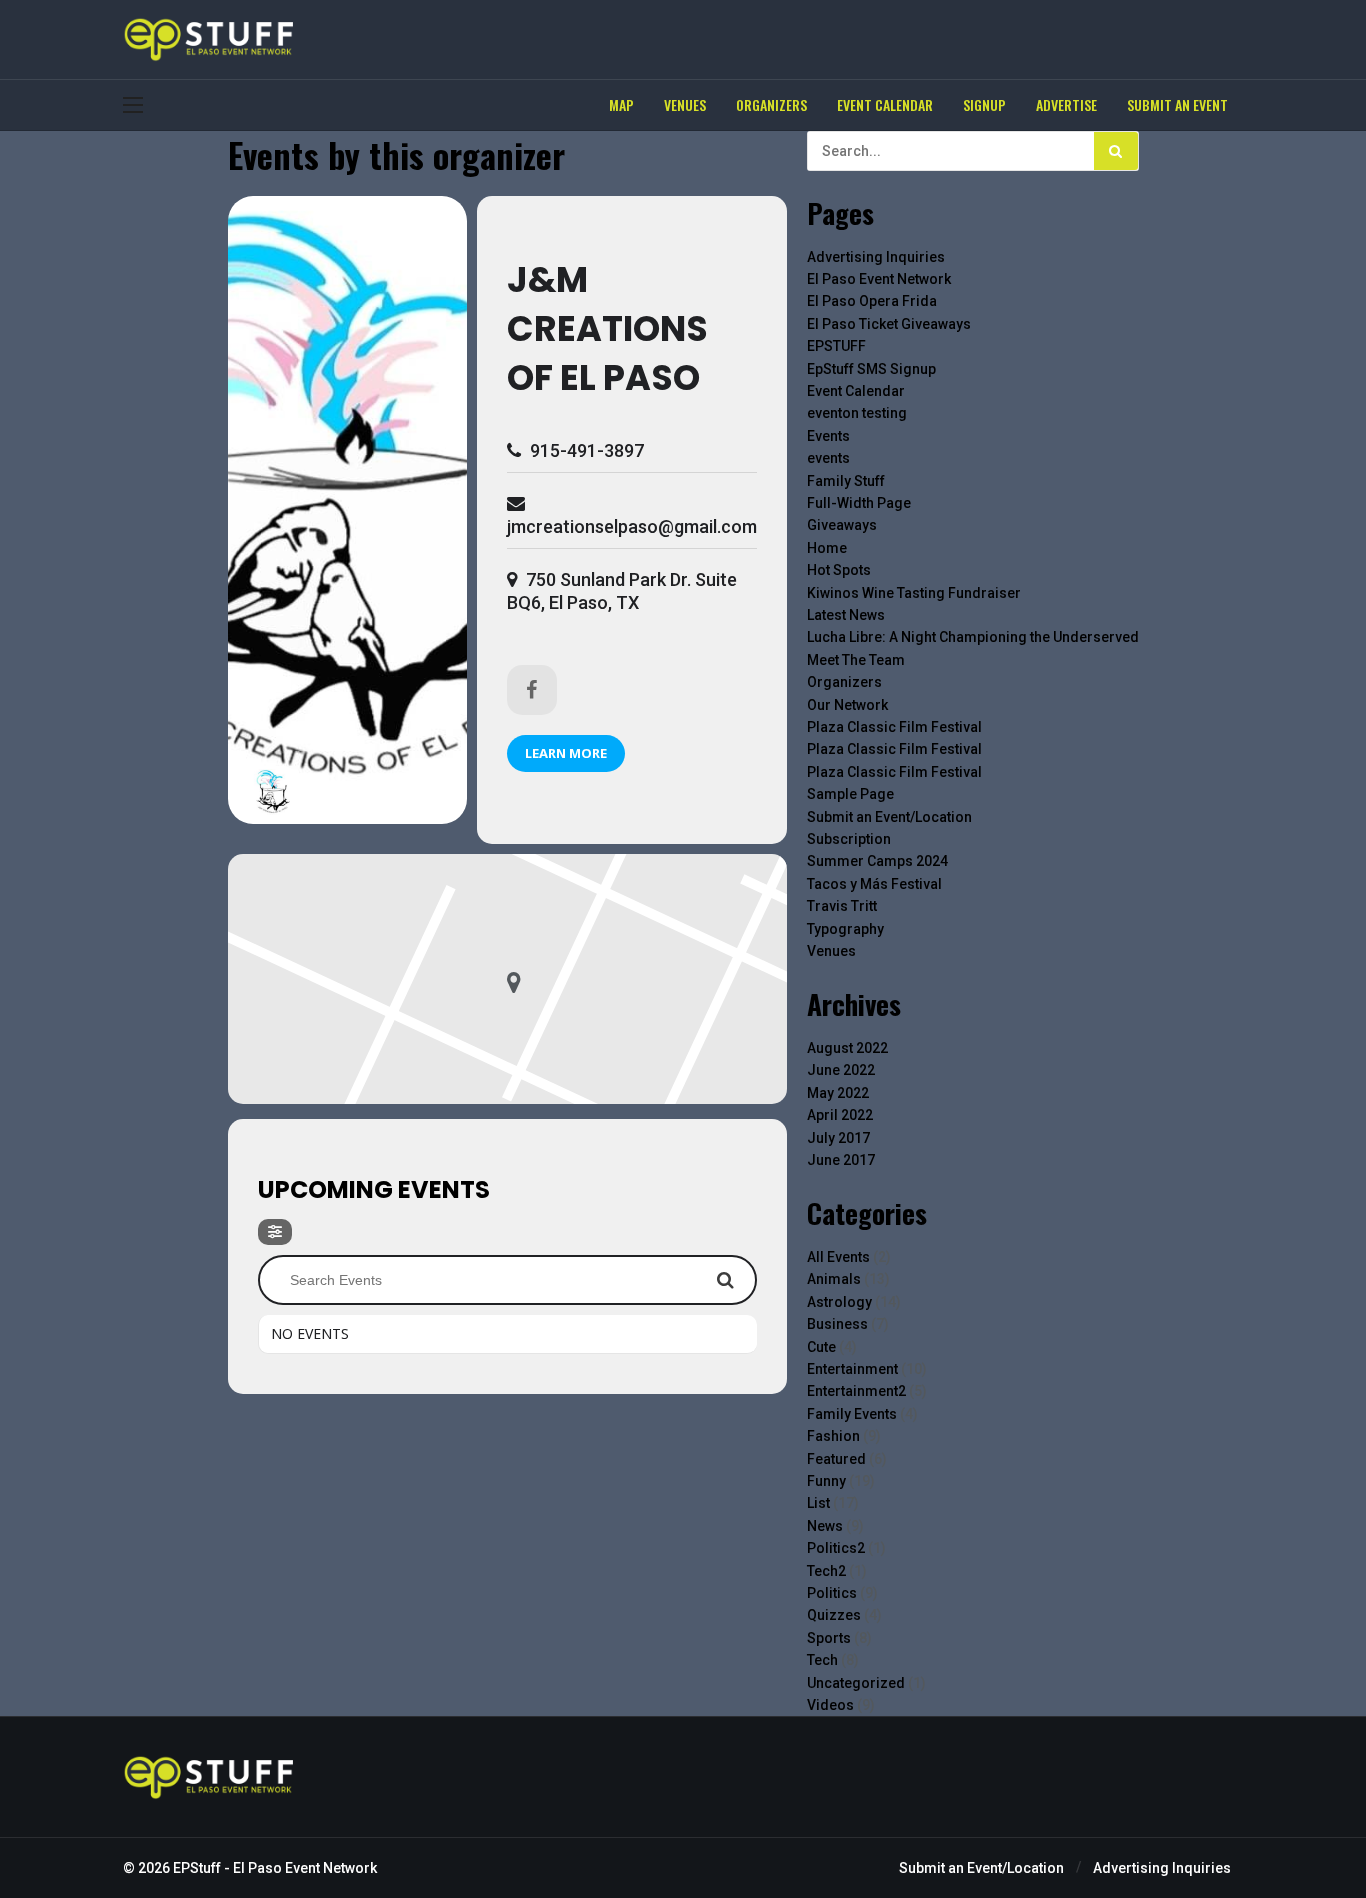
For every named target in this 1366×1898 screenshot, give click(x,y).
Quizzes (834, 1615)
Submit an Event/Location (889, 817)
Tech (822, 1660)
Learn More (566, 753)
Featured (836, 1459)
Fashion (833, 1436)
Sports (829, 1638)
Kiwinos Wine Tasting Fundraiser (914, 593)
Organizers (844, 682)
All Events (838, 1257)
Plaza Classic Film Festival (894, 727)
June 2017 (841, 1160)
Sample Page (850, 794)
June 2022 (841, 1070)
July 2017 (838, 1138)
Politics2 (836, 1548)
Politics (832, 1593)
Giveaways (842, 525)
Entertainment (852, 1369)
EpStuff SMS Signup (871, 369)
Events (828, 436)
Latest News (846, 615)
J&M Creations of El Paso (607, 328)
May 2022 (838, 1093)
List (818, 1503)
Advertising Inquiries (876, 257)
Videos (830, 1705)
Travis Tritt (842, 906)
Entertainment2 (856, 1391)
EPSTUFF (836, 346)
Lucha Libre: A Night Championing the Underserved (973, 637)
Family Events (852, 1414)
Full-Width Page (859, 503)
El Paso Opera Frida (872, 301)
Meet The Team (856, 660)
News (825, 1526)
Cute (821, 1347)
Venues (831, 951)
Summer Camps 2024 (877, 861)
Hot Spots (839, 570)
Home (827, 548)
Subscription (849, 839)
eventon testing (857, 413)
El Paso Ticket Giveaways (889, 324)
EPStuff (197, 1868)
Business (837, 1324)
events (828, 458)
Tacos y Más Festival (874, 884)
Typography (845, 929)
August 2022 (847, 1048)
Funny (826, 1481)
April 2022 (840, 1115)
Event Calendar (856, 391)
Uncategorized (856, 1683)
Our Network (847, 705)
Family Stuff (846, 481)
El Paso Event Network (879, 279)
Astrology (839, 1302)
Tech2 (826, 1571)
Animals (834, 1279)
